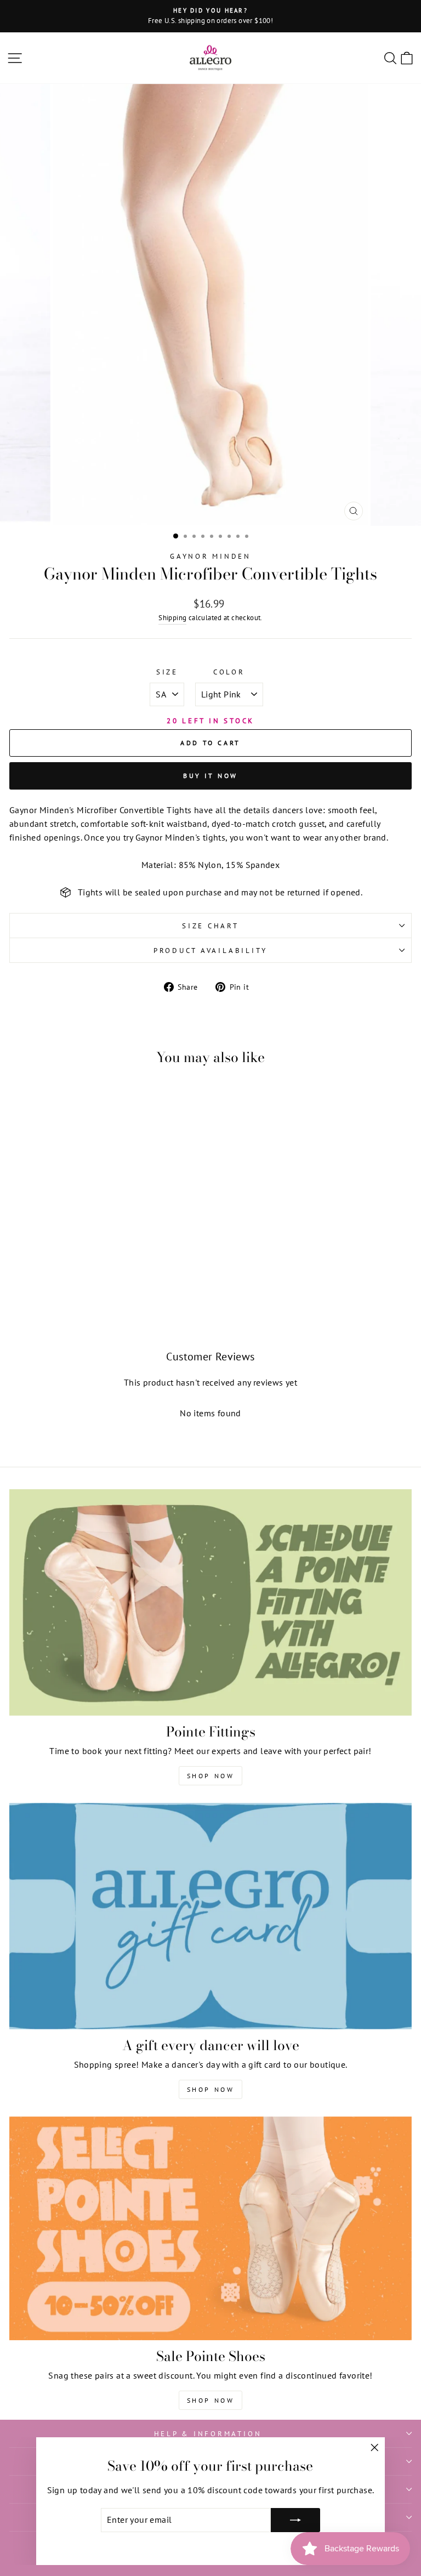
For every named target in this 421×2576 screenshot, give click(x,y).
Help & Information (208, 2433)
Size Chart (210, 926)
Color (229, 672)
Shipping (172, 617)
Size (167, 672)
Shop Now (211, 1776)
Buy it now (210, 776)
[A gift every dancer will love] (210, 1916)
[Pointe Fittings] (210, 1602)
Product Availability (210, 950)
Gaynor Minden (210, 556)
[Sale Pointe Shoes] (210, 2228)
